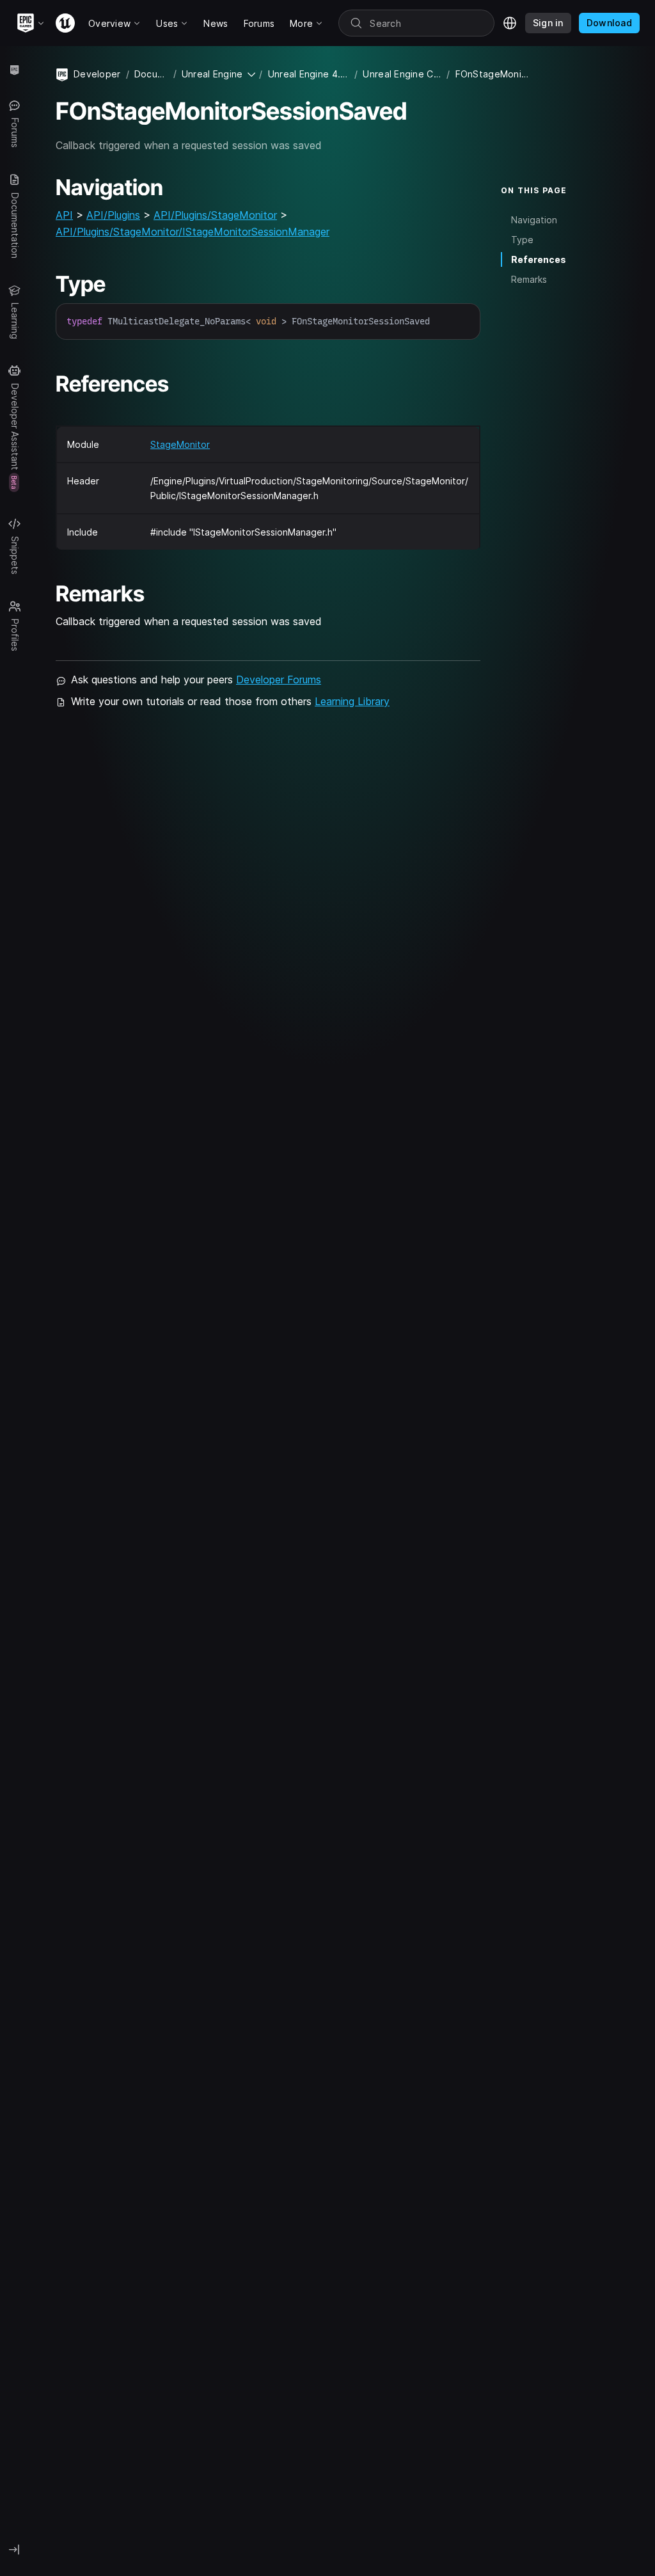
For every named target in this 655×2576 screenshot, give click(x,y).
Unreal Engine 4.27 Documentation (309, 74)
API (64, 215)
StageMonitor (180, 444)
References (539, 259)
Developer (97, 74)
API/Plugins (113, 215)
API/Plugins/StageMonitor (215, 215)
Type (522, 240)
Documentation (151, 74)
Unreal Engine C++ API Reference (402, 74)
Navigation (534, 220)
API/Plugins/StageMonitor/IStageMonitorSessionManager (193, 232)
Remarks (529, 279)
